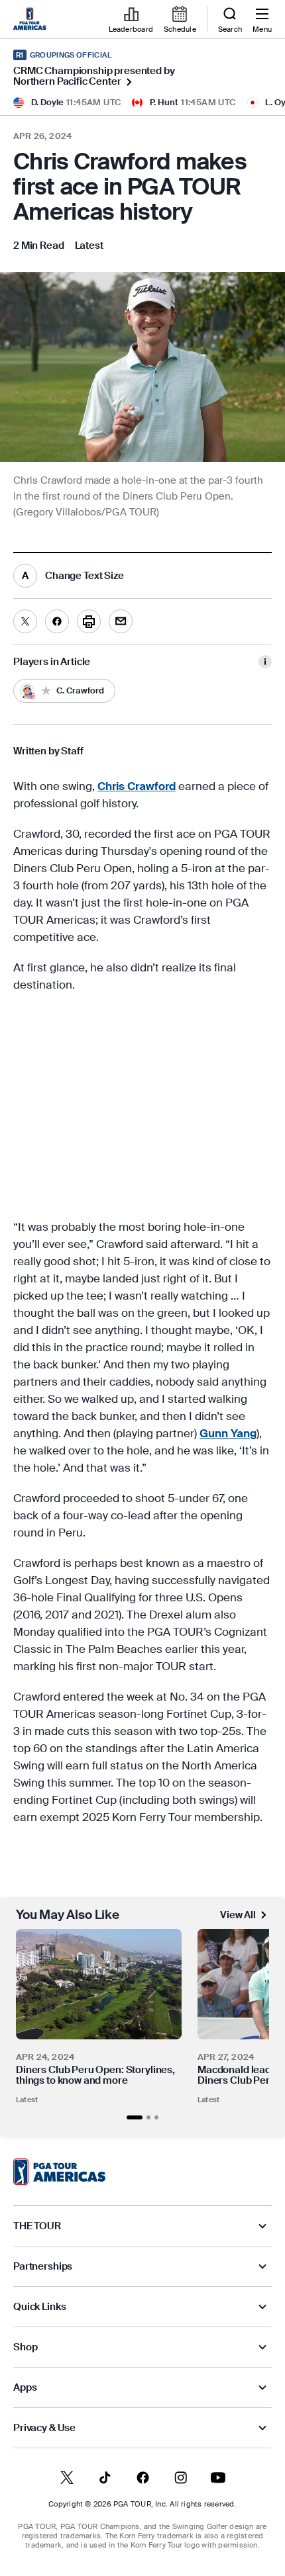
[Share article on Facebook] (57, 621)
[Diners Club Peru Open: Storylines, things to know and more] (99, 1984)
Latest (27, 2100)
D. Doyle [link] (47, 102)
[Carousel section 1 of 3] (135, 2117)
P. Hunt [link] (164, 102)
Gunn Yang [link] (228, 1433)
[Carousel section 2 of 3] (148, 2117)
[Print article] (89, 621)
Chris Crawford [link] (137, 786)
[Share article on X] (25, 621)
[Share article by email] (121, 621)
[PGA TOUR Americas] (59, 2172)
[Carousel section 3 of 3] (156, 2117)
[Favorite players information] (265, 662)
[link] (32, 20)
